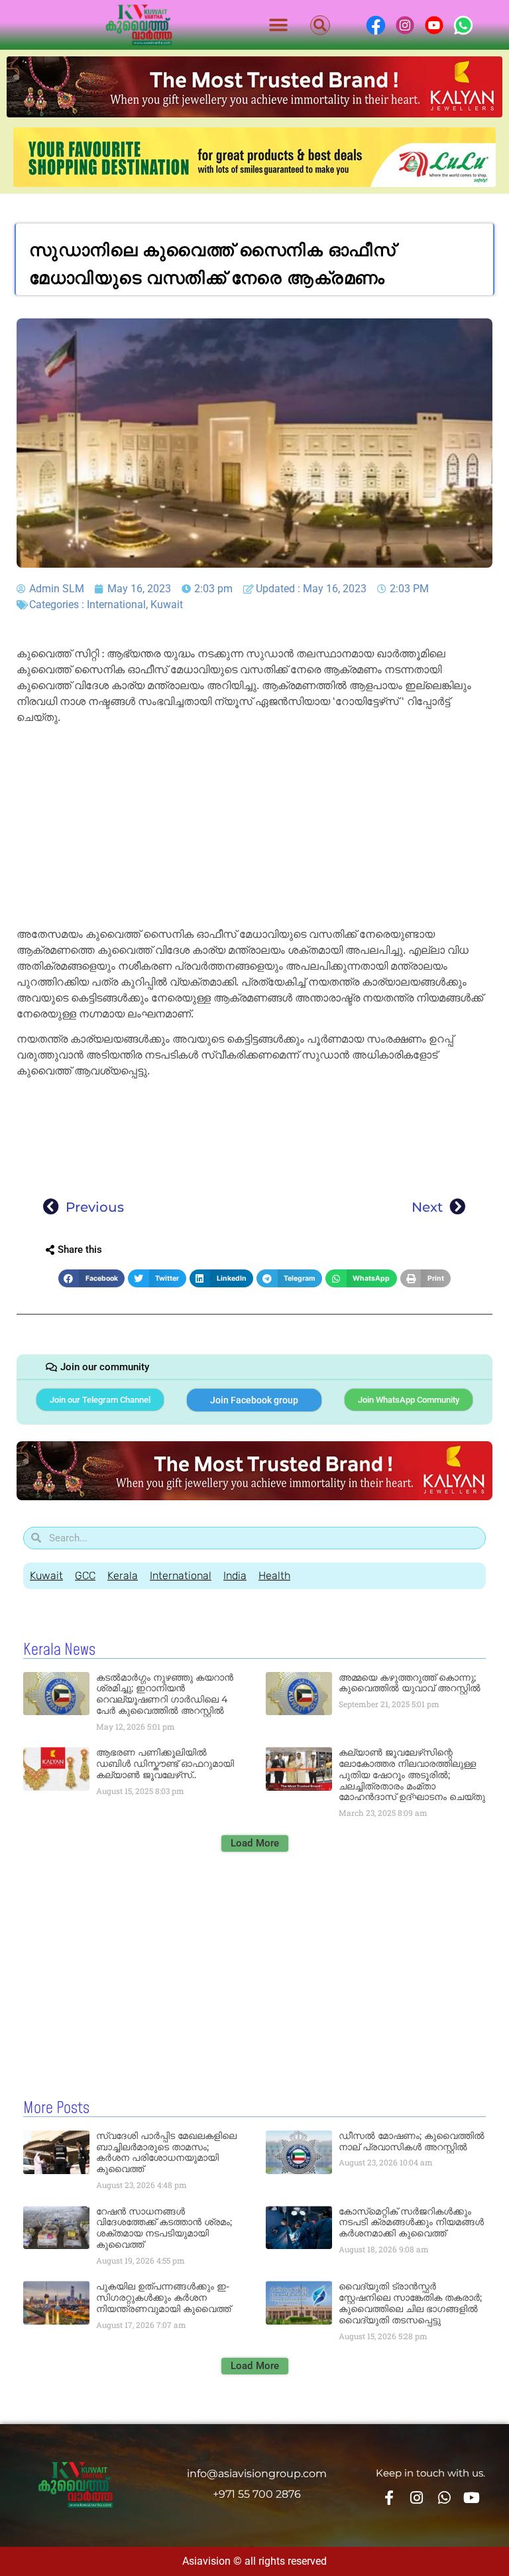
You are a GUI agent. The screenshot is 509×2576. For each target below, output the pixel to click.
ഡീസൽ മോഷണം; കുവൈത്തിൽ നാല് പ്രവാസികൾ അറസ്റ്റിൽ (412, 2141)
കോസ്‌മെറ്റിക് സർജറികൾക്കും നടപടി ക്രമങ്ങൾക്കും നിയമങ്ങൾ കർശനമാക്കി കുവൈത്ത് (411, 2222)
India (235, 1576)
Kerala (123, 1576)
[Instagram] (417, 2498)
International (116, 605)
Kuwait (167, 605)
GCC (85, 1576)
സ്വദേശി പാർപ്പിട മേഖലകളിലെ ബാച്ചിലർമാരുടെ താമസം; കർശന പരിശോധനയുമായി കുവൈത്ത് (166, 2152)
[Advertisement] (254, 828)
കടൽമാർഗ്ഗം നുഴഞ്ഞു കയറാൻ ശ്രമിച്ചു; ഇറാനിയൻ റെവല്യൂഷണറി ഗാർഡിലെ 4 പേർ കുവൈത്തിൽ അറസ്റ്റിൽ (165, 1694)
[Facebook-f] (389, 2498)
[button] (279, 25)
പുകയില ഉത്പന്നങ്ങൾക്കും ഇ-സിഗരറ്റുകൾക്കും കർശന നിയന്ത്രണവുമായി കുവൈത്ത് (163, 2297)
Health (274, 1576)
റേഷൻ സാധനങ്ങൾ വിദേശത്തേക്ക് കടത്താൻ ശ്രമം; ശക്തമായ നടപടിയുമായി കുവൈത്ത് (164, 2228)
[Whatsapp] (444, 2498)
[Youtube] (471, 2498)
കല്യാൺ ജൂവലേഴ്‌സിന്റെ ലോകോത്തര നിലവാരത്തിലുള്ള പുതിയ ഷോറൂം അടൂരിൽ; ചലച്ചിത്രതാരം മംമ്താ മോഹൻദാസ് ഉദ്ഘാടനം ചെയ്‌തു (412, 1774)
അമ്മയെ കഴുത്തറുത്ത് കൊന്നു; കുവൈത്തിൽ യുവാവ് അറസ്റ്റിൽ (410, 1683)
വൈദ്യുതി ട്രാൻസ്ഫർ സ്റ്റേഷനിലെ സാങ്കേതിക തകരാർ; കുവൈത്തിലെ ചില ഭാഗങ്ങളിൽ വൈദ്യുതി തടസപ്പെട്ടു (410, 2303)
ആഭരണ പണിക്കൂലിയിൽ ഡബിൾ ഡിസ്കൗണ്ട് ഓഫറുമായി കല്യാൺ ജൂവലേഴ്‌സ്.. (165, 1764)
